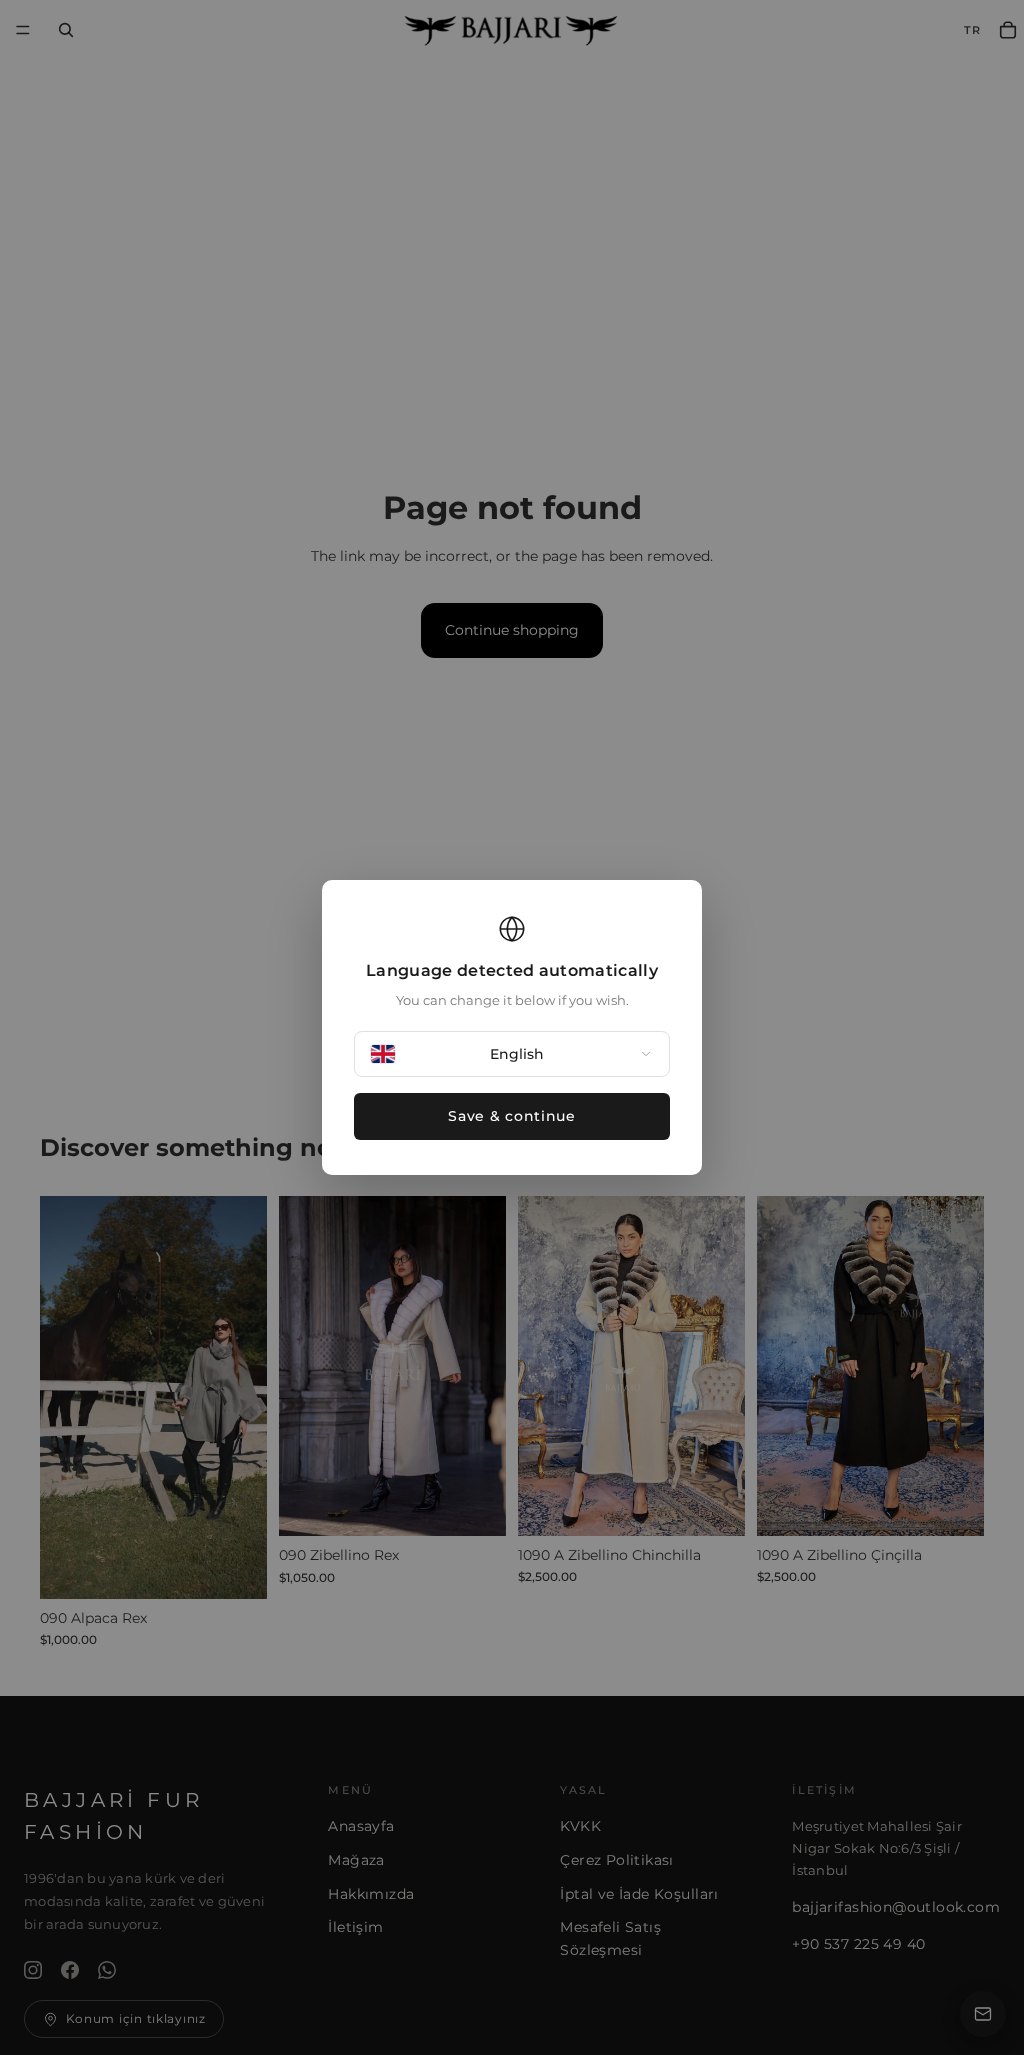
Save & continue (512, 1116)
